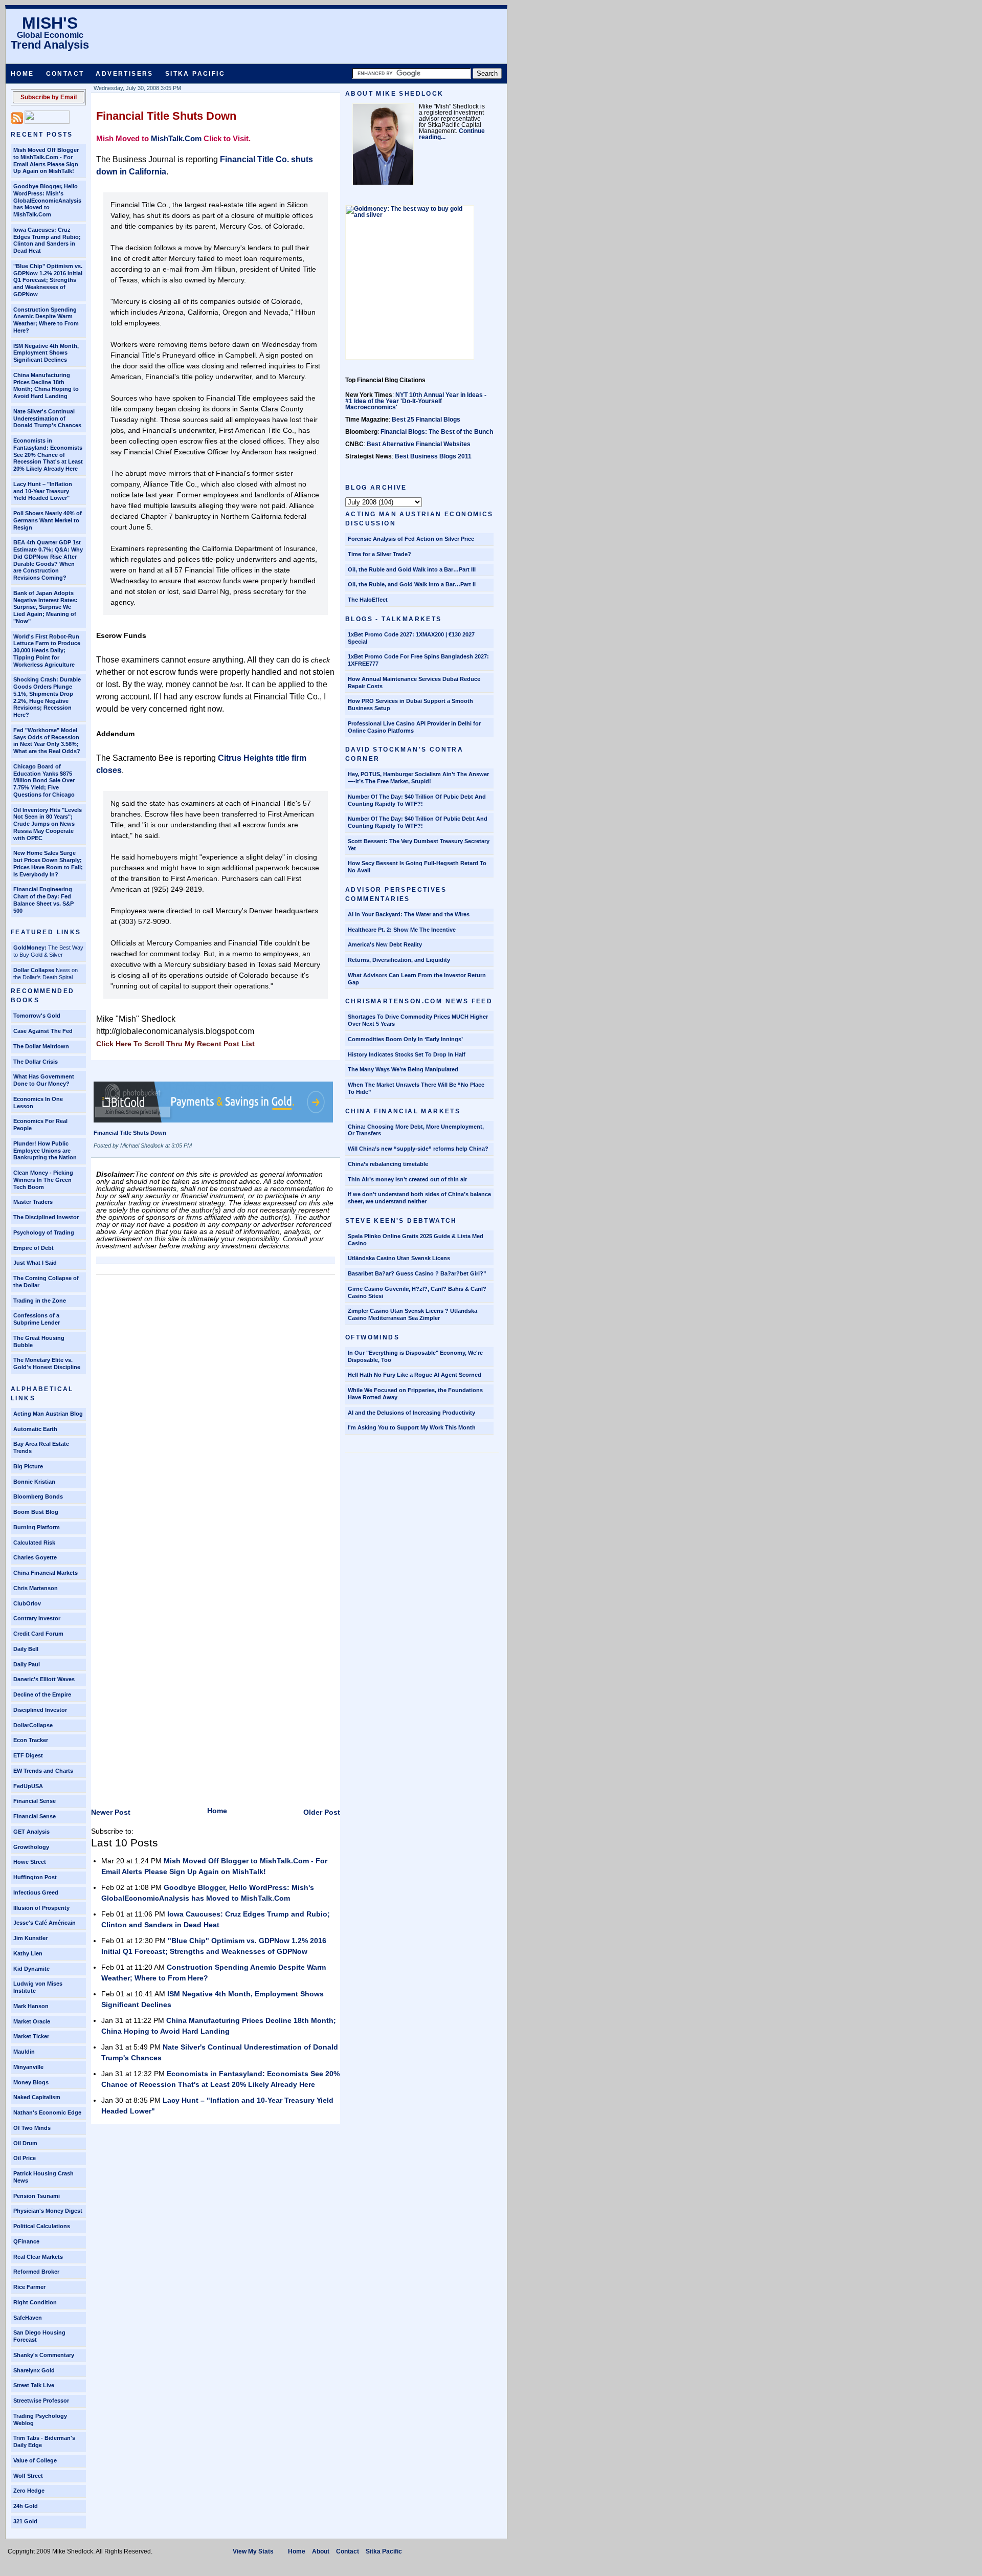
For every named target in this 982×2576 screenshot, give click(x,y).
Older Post (322, 1812)
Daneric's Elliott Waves (44, 1679)
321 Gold (25, 2521)
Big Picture (28, 1466)
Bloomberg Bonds (38, 1496)
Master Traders (33, 1202)
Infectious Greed (36, 1892)
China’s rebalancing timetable (388, 1164)
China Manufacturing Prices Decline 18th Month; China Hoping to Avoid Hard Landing (46, 386)
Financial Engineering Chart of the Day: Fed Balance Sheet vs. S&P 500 (43, 900)
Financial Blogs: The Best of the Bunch (437, 432)
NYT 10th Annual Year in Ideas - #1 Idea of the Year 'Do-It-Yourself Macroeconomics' (416, 401)
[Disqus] (216, 1408)
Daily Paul (27, 1664)
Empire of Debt (34, 1248)
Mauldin (24, 2052)
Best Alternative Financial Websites (419, 444)
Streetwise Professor (41, 2401)
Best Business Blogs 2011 (433, 456)
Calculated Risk (34, 1543)
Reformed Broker (36, 2272)
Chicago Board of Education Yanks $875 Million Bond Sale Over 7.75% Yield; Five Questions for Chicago (44, 780)
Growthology (31, 1847)
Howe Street (30, 1862)
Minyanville (28, 2067)
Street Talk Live (34, 2385)
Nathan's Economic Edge (47, 2112)
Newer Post (111, 1812)
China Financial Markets (46, 1573)
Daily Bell (26, 1649)
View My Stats (253, 2551)
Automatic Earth (35, 1429)
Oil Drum (25, 2143)
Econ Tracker (31, 1740)
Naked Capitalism (37, 2097)
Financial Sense (35, 1801)
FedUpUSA (28, 1786)
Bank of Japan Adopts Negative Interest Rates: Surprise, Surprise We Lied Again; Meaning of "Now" (46, 607)
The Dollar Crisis (36, 1062)
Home (23, 74)
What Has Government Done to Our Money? (44, 1080)
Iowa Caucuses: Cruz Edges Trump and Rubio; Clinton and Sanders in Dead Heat (47, 240)
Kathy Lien (28, 1953)
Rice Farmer (29, 2287)
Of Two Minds (32, 2128)
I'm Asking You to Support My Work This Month (412, 1427)
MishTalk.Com (176, 138)
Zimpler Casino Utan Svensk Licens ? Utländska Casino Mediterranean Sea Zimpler (412, 1314)
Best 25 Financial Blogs (426, 420)
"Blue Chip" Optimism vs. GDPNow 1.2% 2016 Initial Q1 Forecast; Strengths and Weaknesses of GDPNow (48, 280)
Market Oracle (32, 2021)
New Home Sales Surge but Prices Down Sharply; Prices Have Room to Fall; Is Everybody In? (48, 863)
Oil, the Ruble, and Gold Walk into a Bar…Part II (412, 584)
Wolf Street (28, 2476)
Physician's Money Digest (48, 2211)
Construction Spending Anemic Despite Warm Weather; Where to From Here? (46, 320)
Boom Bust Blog (36, 1512)
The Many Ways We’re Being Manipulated (403, 1069)
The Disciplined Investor (46, 1217)
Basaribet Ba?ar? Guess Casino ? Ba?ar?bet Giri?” (417, 1273)
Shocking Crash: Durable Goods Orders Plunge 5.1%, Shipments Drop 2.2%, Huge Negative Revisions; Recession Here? (47, 697)
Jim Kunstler (30, 1938)
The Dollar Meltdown (41, 1046)
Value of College (35, 2460)
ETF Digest (28, 1755)
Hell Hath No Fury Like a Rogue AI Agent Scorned (415, 1375)
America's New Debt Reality (385, 944)
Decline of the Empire (42, 1694)
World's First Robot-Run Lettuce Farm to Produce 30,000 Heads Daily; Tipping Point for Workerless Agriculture (47, 651)
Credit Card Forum (38, 1634)
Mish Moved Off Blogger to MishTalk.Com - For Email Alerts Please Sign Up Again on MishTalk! (46, 160)
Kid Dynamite (31, 1969)
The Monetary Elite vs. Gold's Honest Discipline (47, 1363)
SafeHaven (28, 2318)
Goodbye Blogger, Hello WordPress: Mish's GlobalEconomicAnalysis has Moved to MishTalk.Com (47, 200)
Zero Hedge (29, 2491)
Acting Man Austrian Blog (48, 1414)
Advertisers (124, 74)
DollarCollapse (33, 1725)
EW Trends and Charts (43, 1771)
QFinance (26, 2241)
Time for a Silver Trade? (380, 554)
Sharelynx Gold (34, 2370)
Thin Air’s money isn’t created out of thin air (407, 1179)
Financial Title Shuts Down (166, 116)
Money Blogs (31, 2082)
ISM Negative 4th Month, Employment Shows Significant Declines (46, 353)
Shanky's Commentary (44, 2355)
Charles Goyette (35, 1557)
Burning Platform (37, 1527)
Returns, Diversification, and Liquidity (399, 960)
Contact (65, 74)
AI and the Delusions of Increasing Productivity (411, 1413)
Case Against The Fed (43, 1031)
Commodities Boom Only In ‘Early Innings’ (405, 1039)
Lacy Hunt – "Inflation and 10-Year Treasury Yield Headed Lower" (43, 491)
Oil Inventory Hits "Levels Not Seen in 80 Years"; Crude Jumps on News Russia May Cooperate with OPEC (48, 824)
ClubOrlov (27, 1603)
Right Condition (35, 2302)
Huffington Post (35, 1877)
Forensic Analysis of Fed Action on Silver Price (411, 539)
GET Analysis (31, 1832)
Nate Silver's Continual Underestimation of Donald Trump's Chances (47, 419)
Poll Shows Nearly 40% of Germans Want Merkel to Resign (48, 520)
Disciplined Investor (40, 1710)
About (321, 2551)
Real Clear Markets (38, 2257)
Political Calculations (42, 2226)
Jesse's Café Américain (44, 1923)
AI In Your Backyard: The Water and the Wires (409, 914)
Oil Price (25, 2158)
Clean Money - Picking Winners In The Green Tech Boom (43, 1180)
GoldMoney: (30, 948)
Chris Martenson (36, 1588)
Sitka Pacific (195, 74)
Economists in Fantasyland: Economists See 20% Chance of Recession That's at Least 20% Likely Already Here (48, 455)
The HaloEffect (368, 600)
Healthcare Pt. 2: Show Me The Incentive (402, 930)
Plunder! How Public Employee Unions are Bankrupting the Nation (45, 1151)
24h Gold (26, 2506)
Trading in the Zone (40, 1301)
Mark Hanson (31, 2006)
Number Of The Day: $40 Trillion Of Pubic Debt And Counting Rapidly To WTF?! (417, 800)
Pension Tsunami (37, 2196)
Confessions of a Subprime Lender (37, 1319)
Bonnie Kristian (34, 1482)
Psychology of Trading (44, 1232)
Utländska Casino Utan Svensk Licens (399, 1258)
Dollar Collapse (34, 970)
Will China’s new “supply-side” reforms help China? (418, 1149)
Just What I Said (35, 1263)
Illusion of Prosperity (41, 1908)
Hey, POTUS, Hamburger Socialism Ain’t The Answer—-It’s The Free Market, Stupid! (418, 778)
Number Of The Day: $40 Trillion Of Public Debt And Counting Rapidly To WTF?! (418, 822)
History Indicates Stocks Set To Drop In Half (407, 1054)
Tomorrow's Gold (37, 1016)
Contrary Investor (37, 1618)
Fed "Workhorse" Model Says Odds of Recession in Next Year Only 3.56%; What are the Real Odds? (47, 741)
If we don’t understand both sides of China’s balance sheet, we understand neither (419, 1198)
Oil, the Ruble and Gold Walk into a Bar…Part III (412, 569)
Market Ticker (31, 2036)
